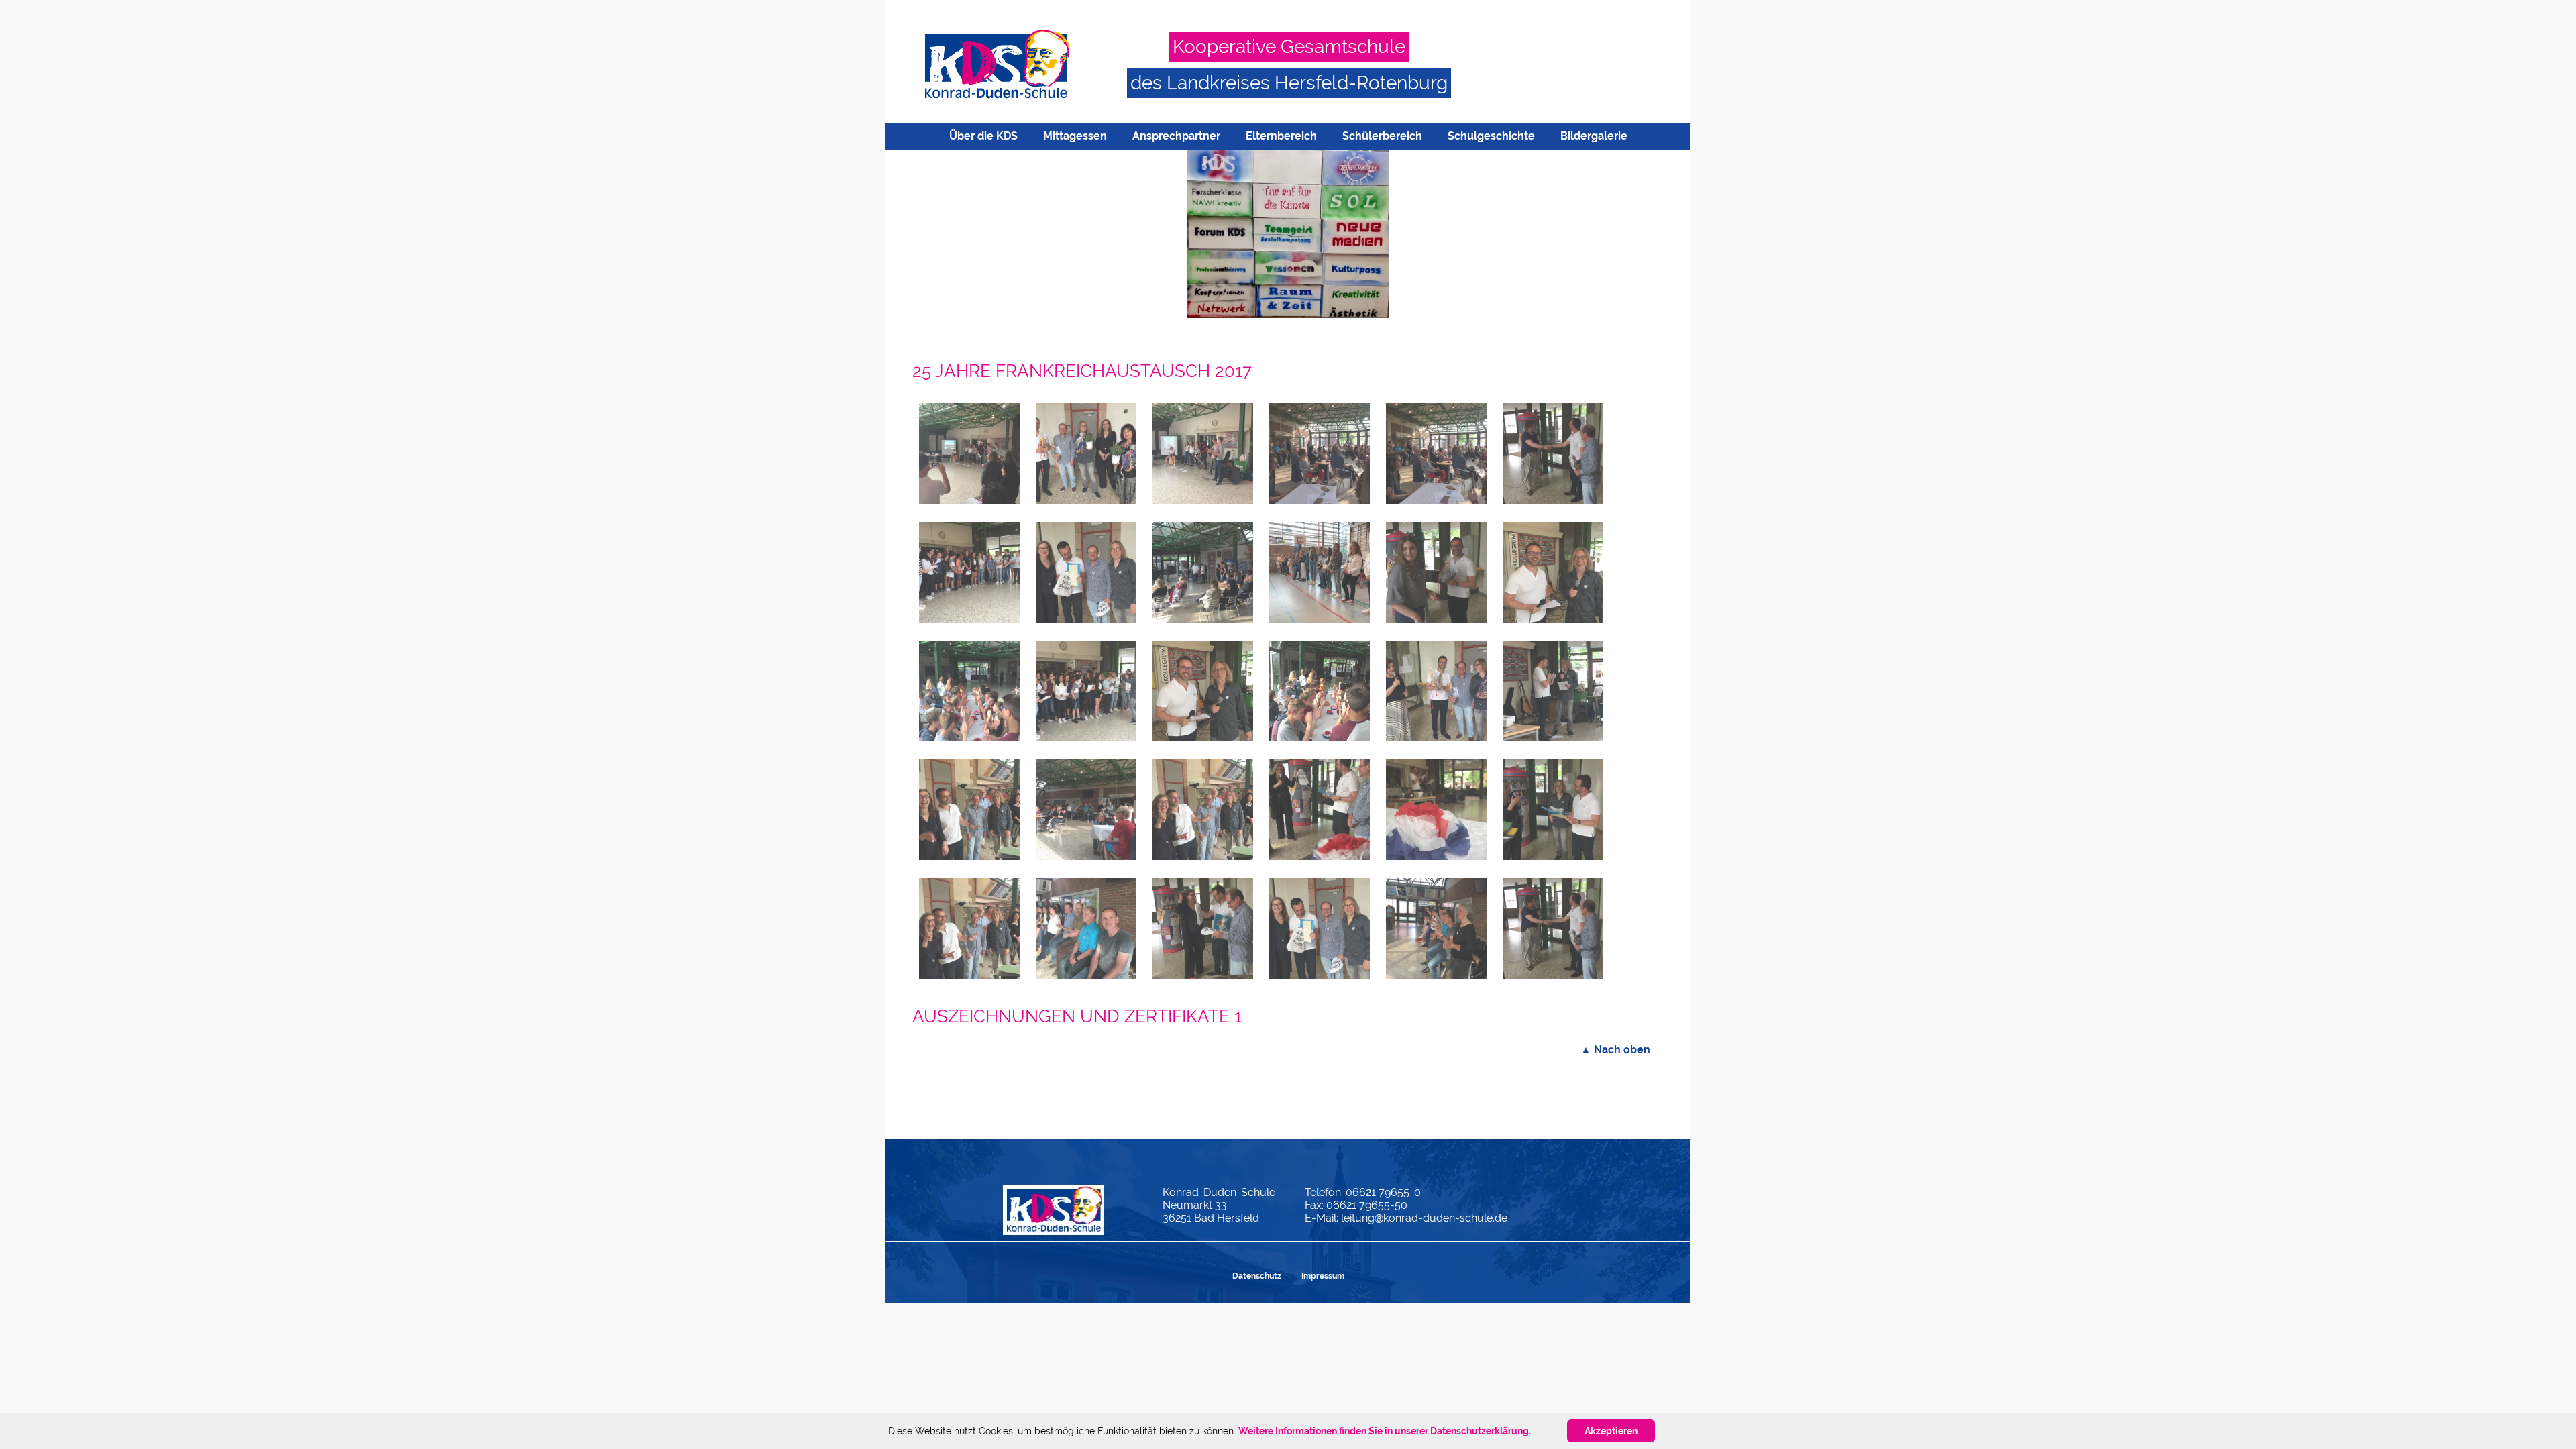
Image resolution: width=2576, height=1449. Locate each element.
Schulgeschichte (1491, 136)
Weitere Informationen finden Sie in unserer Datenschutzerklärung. (1385, 1431)
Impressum (1323, 1276)
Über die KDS (983, 136)
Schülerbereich (1382, 136)
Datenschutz (1257, 1276)
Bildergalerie (1594, 136)
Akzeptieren (1611, 1431)
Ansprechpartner (1176, 136)
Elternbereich (1281, 136)
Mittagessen (1075, 136)
